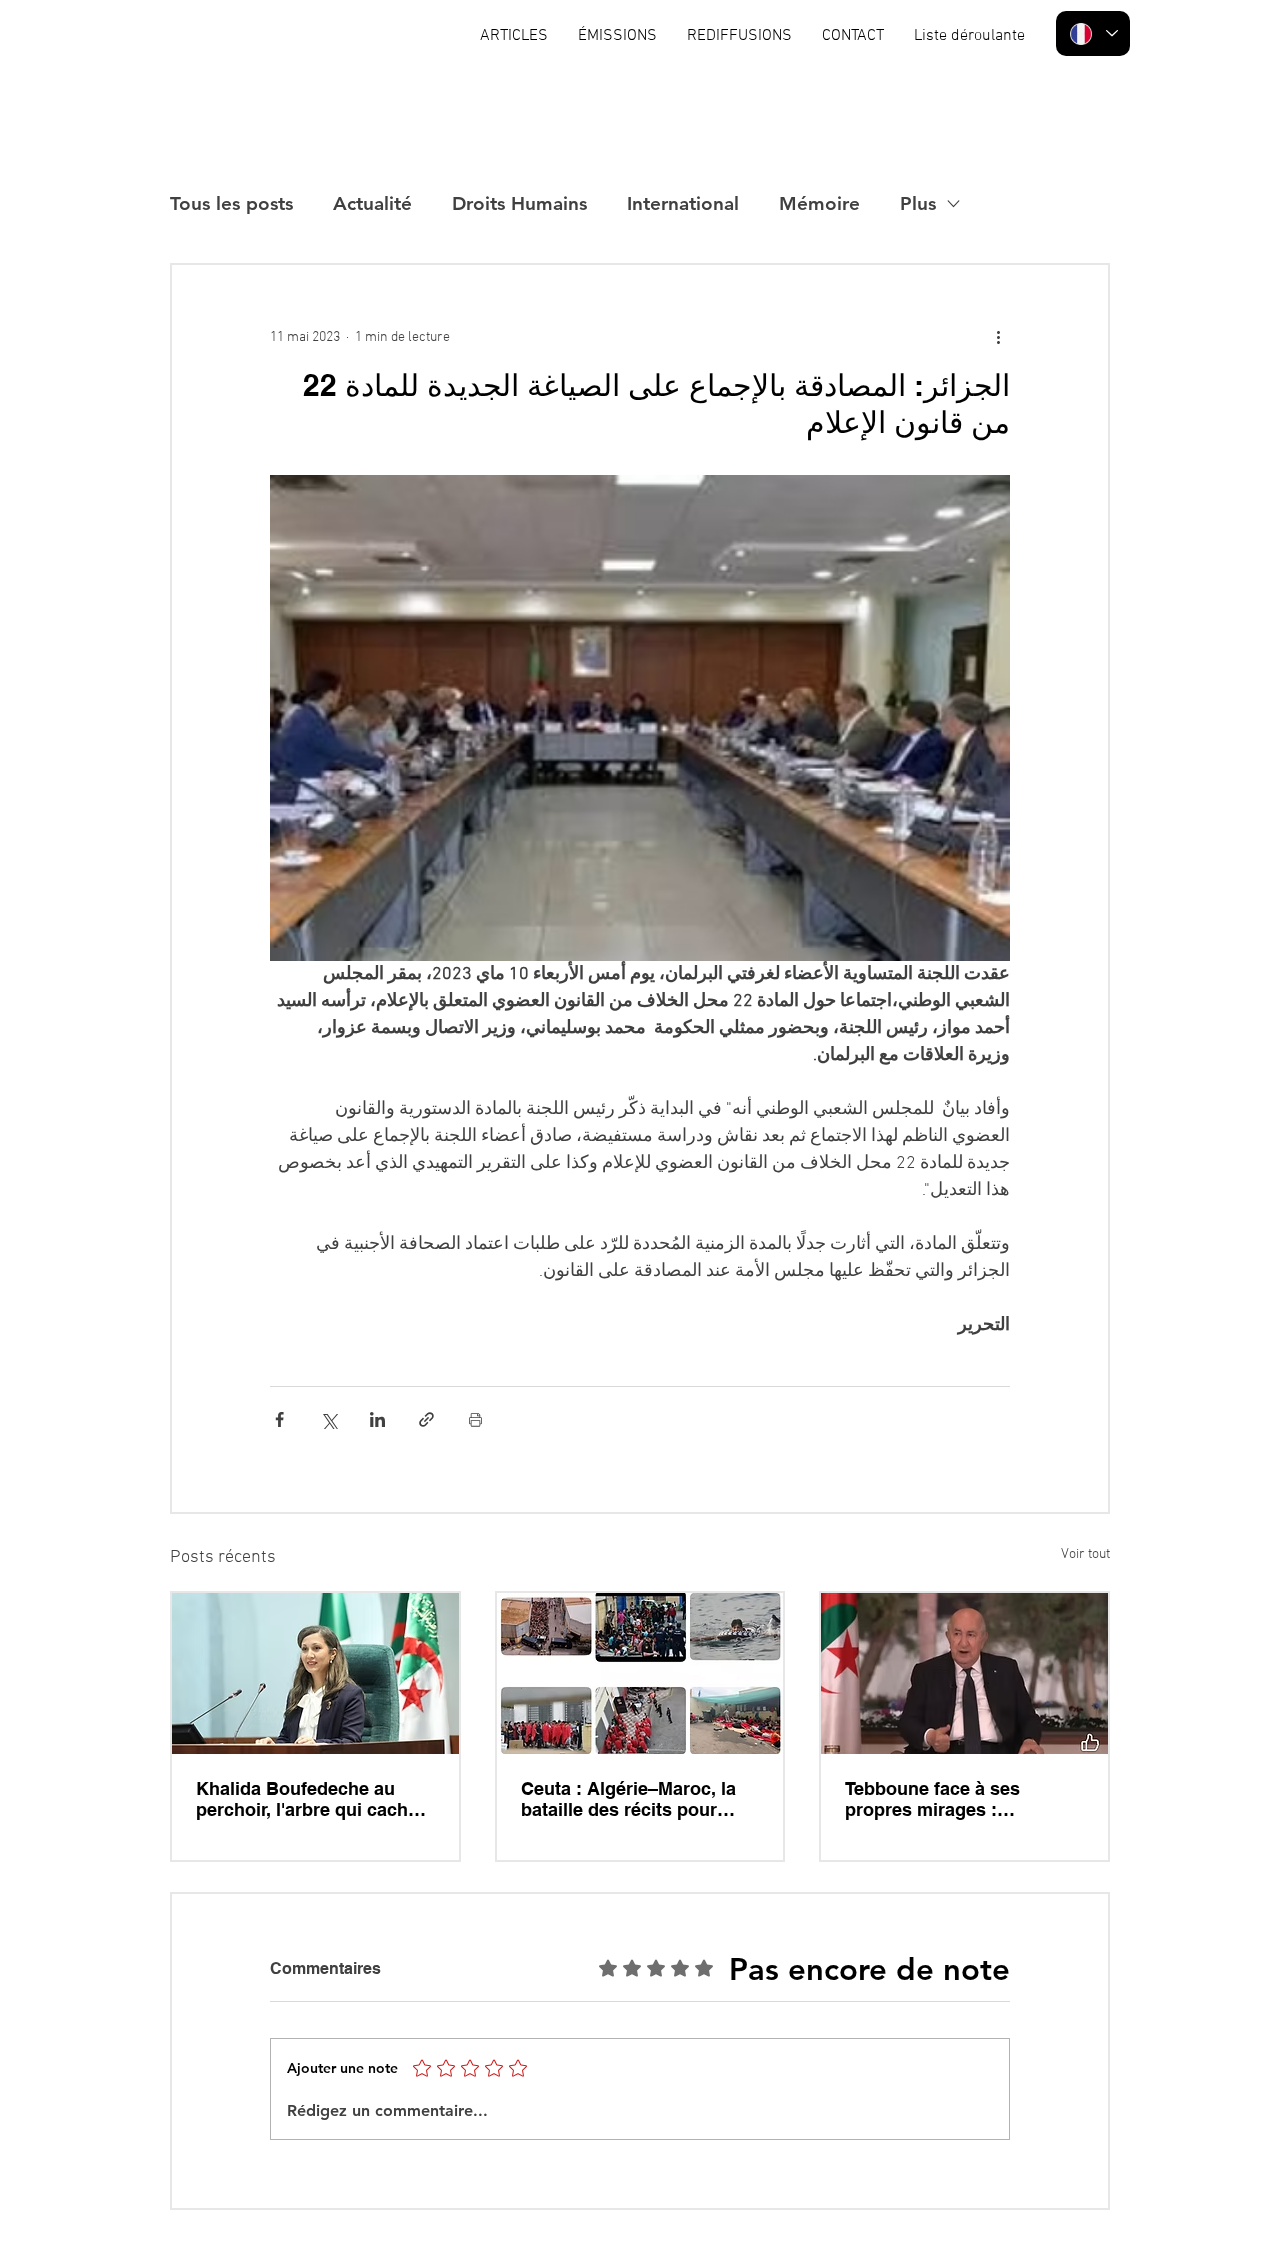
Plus (918, 203)
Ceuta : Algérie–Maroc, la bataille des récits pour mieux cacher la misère (628, 1799)
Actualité (372, 203)
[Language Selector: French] (1093, 33)
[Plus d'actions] (998, 337)
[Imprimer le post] (475, 1419)
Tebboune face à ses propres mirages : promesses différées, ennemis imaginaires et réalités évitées (944, 1799)
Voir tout (1085, 1554)
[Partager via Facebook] (279, 1419)
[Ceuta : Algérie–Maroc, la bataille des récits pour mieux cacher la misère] (640, 1673)
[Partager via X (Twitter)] (328, 1419)
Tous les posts (231, 203)
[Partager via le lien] (426, 1419)
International (683, 203)
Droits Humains (519, 203)
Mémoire (819, 203)
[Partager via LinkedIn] (377, 1419)
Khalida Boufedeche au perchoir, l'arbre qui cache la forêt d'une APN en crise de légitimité (310, 1799)
